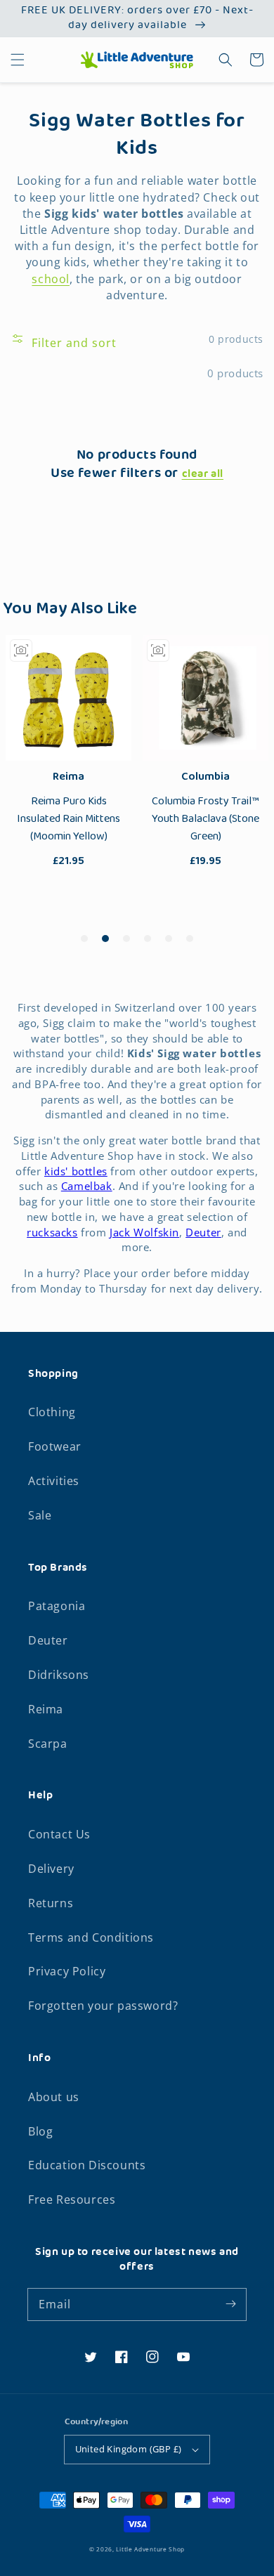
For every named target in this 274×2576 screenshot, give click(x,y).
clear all (203, 475)
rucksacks (52, 1232)
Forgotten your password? (103, 2006)
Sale (40, 1515)
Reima (46, 1709)
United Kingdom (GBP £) (129, 2449)
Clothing (52, 1412)
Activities (54, 1481)
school (51, 279)
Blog (40, 2131)
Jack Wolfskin (144, 1232)
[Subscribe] (230, 2304)
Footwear (55, 1446)
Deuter (203, 1232)
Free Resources (72, 2199)
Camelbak (87, 1186)
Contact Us (59, 1834)
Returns (51, 1903)
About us (54, 2097)
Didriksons (59, 1675)
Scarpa (48, 1744)
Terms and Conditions (91, 1937)
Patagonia (57, 1606)
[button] (18, 60)
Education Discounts (87, 2165)
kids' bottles (76, 1171)
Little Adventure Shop (150, 2549)
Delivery (51, 1869)
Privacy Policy (67, 1971)
